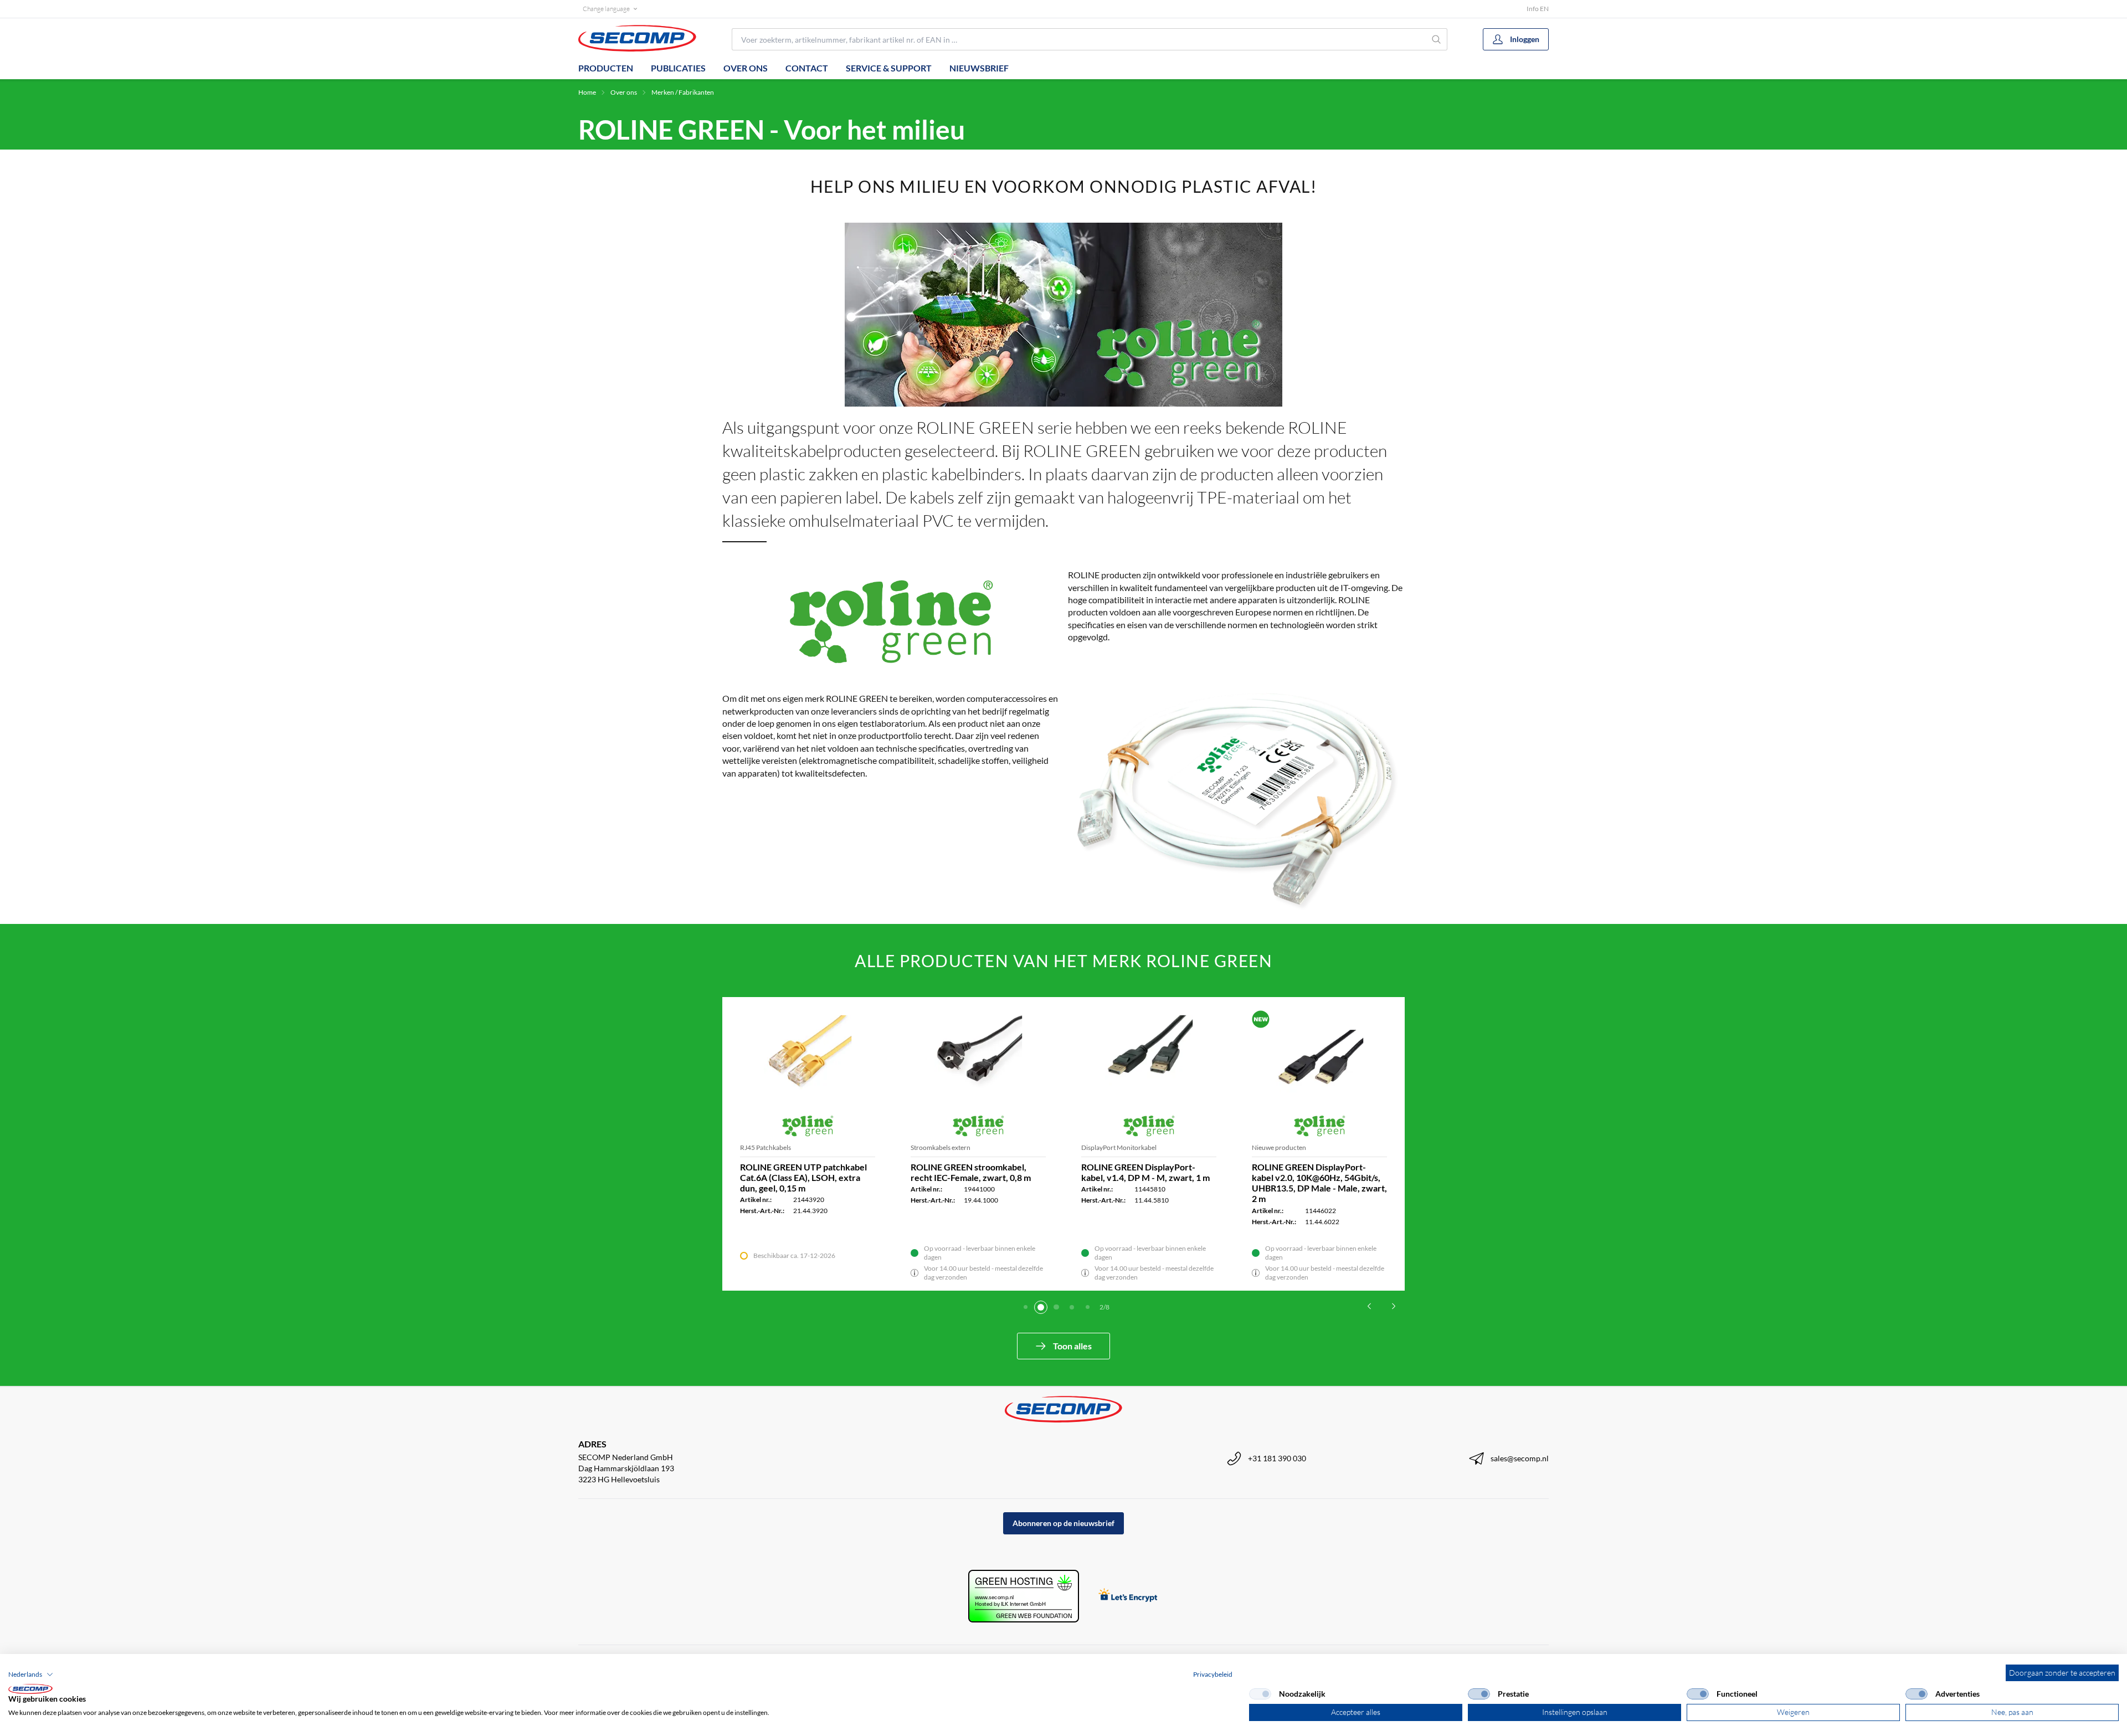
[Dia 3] (1056, 1307)
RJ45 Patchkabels (765, 1147)
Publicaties (678, 68)
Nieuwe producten (1279, 1147)
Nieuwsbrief (979, 68)
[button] (31, 1675)
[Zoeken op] (1437, 39)
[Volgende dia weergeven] (1394, 1306)
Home (587, 92)
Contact (807, 68)
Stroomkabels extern (941, 1147)
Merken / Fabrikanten (683, 92)
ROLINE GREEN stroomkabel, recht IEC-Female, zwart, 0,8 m (971, 1172)
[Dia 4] (1072, 1307)
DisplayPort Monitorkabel (1119, 1147)
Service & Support (889, 68)
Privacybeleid (1213, 1674)
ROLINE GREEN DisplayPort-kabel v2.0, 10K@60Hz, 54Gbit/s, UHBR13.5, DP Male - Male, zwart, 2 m (1319, 1183)
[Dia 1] (1025, 1307)
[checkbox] (1260, 1694)
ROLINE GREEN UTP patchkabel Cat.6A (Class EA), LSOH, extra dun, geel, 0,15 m (803, 1177)
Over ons (746, 68)
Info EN (1538, 9)
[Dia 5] (1087, 1307)
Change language (606, 9)
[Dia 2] (1041, 1307)
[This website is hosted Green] (1024, 1596)
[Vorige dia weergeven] (1369, 1306)
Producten (606, 68)
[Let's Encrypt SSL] (1128, 1596)
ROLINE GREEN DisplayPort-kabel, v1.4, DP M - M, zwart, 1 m (1145, 1172)
